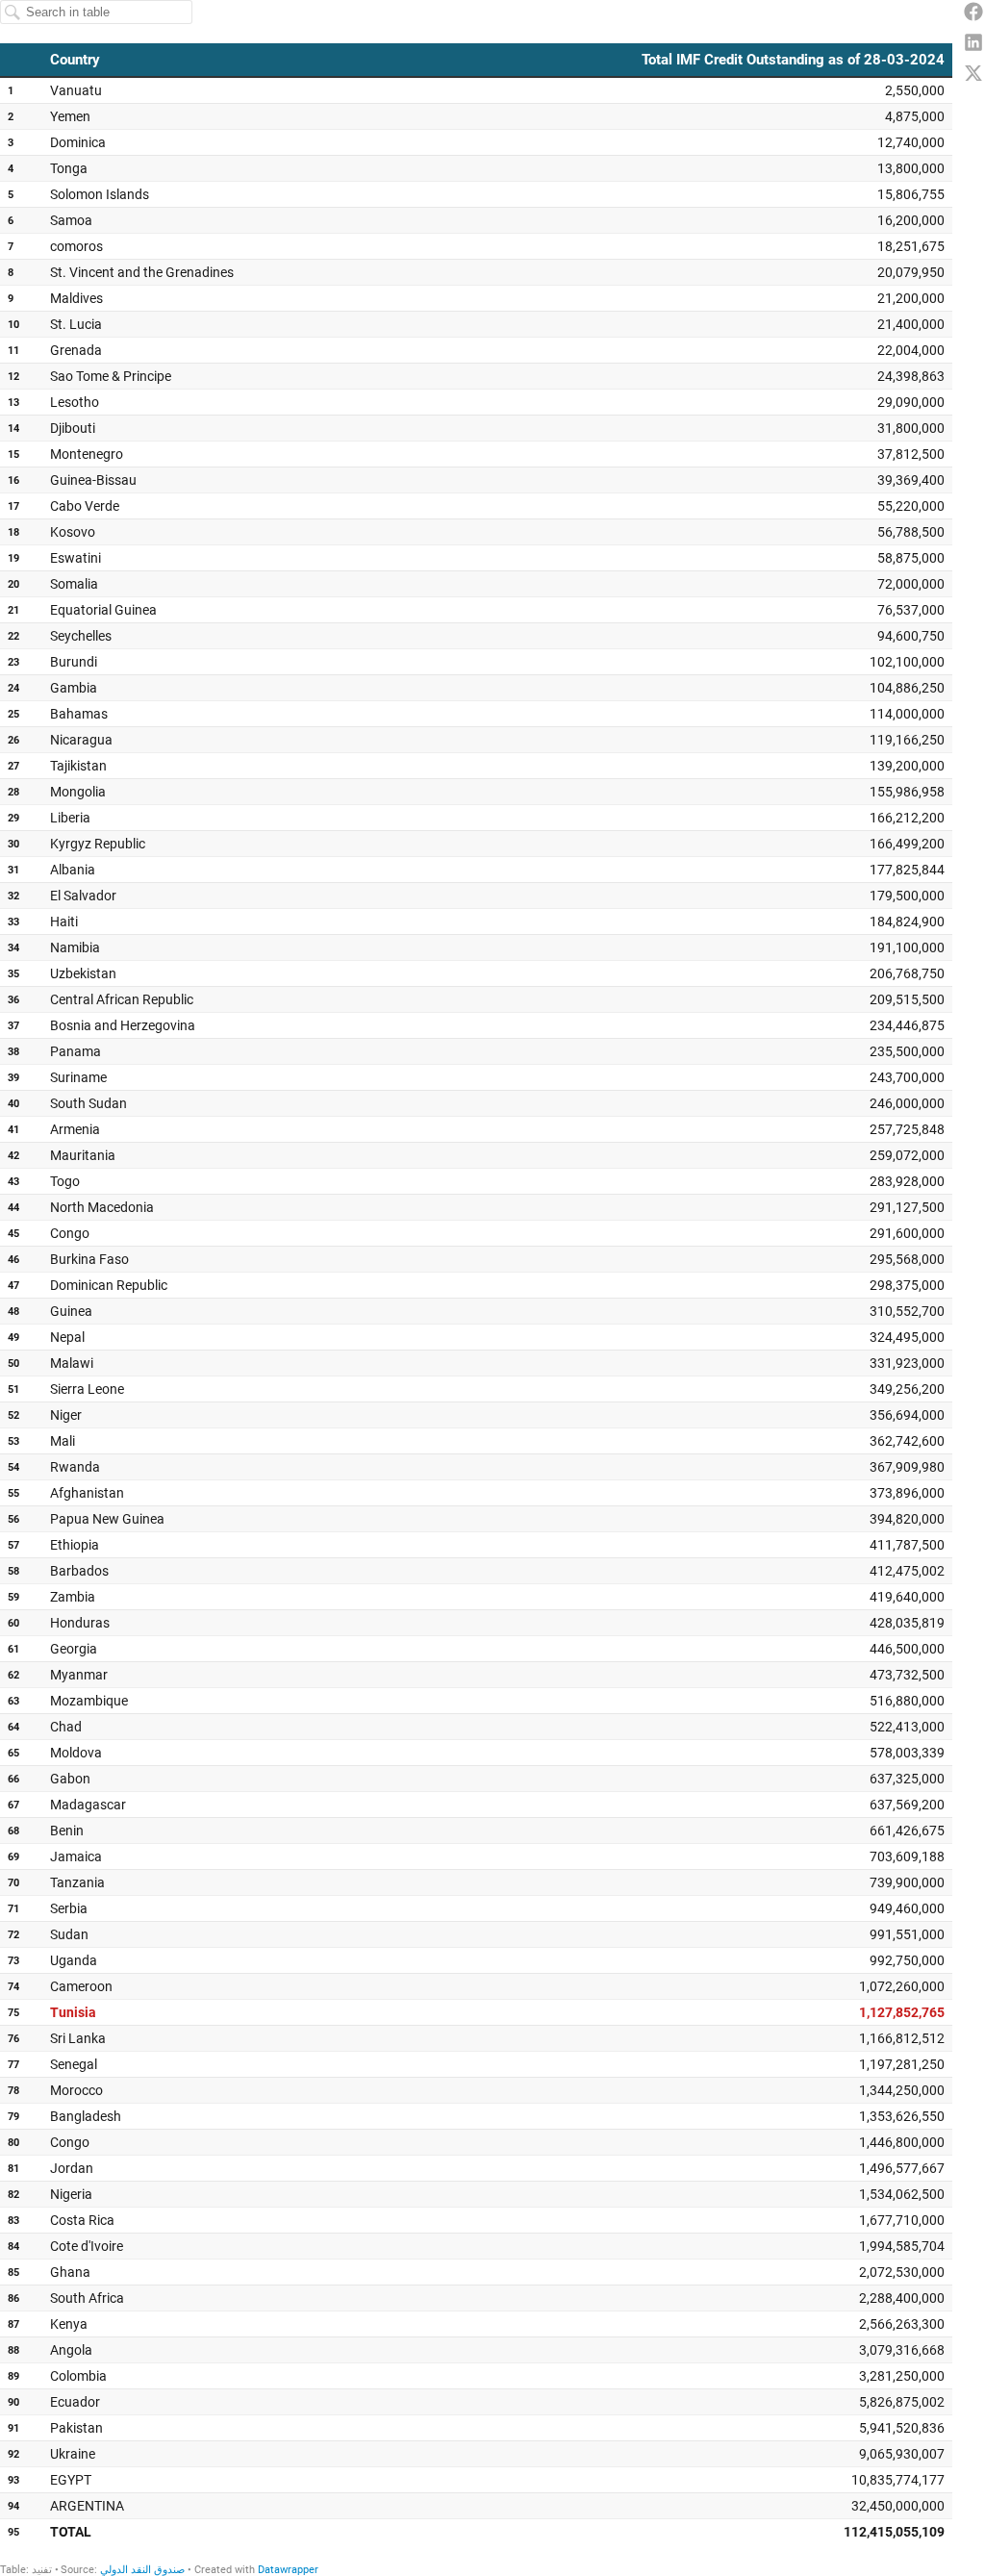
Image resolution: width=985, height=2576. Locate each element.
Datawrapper (288, 2570)
